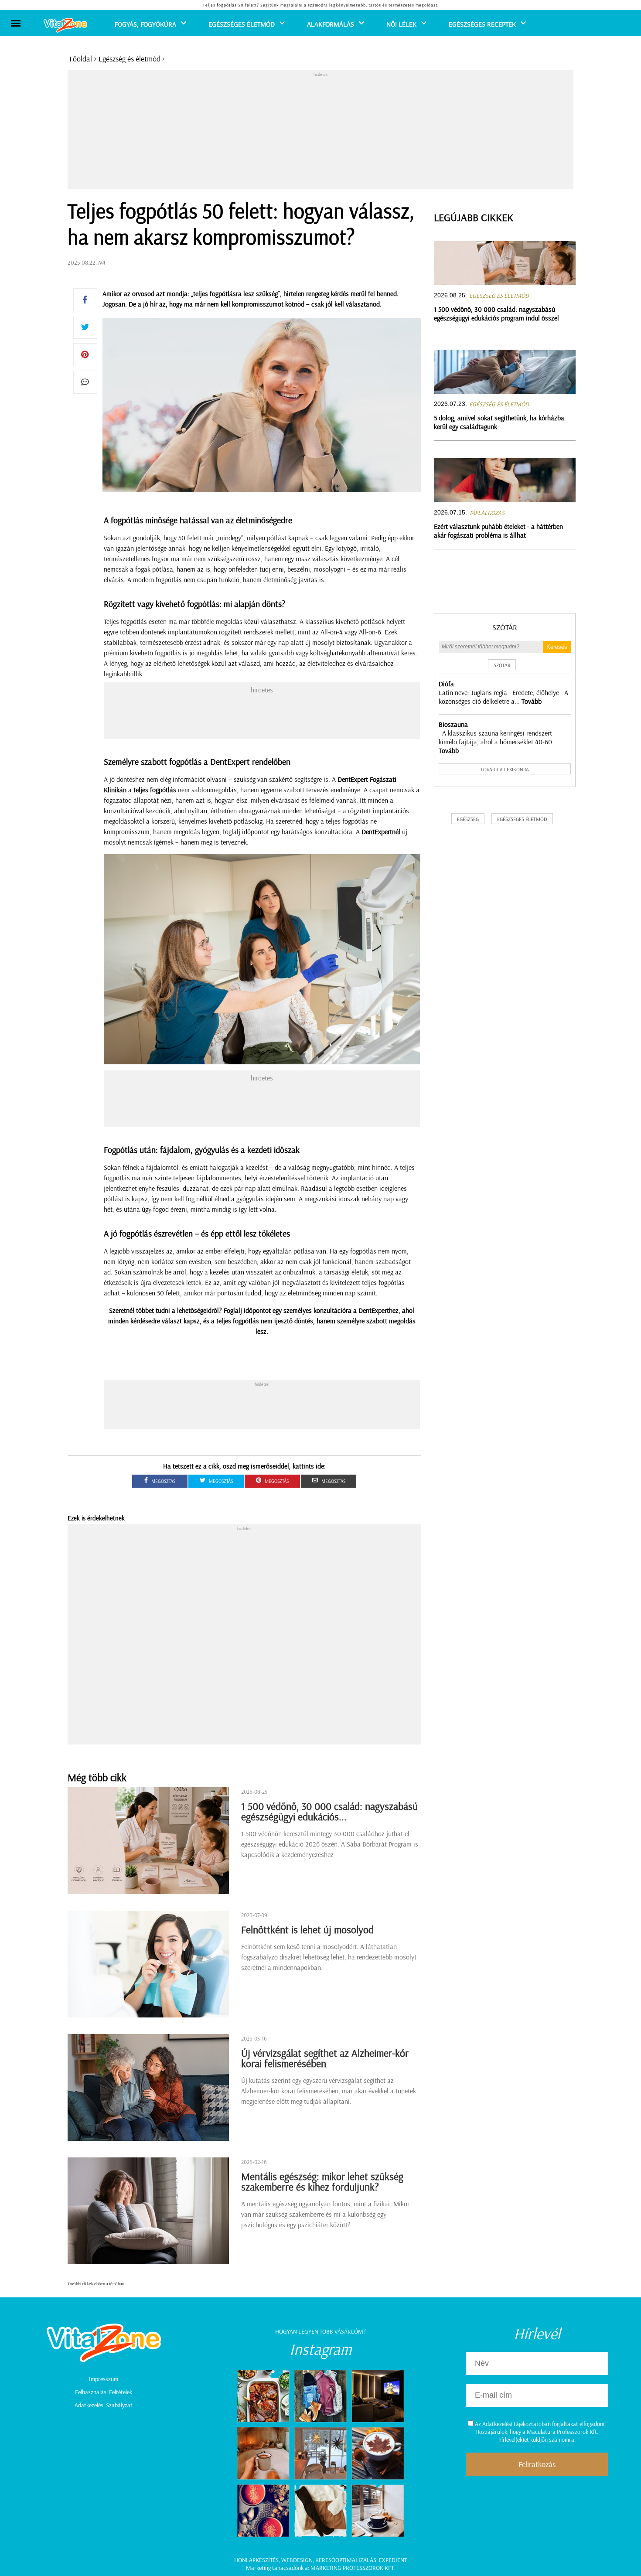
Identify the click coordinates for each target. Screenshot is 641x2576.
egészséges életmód (522, 819)
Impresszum (104, 2379)
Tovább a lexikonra (505, 769)
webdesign (297, 2560)
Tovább (532, 701)
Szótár (505, 627)
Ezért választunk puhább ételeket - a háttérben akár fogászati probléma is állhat (498, 531)
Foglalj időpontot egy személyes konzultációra (288, 1310)
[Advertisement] (320, 132)
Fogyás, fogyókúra (145, 24)
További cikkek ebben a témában (96, 2284)
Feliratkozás (537, 2464)
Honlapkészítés (256, 2560)
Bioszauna (453, 724)
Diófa (446, 684)
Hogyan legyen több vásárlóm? (320, 2331)
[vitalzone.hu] (65, 26)
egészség (468, 819)
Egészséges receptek (482, 24)
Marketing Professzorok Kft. (353, 2568)
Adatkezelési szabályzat (104, 2405)
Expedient (393, 2560)
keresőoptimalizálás (346, 2560)
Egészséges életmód (242, 24)
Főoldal (81, 59)
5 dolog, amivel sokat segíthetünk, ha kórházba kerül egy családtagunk (499, 422)
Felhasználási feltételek (104, 2392)
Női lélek (401, 24)
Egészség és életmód (130, 59)
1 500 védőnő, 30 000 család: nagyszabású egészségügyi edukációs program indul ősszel (496, 313)
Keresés (557, 647)
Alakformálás (331, 24)
